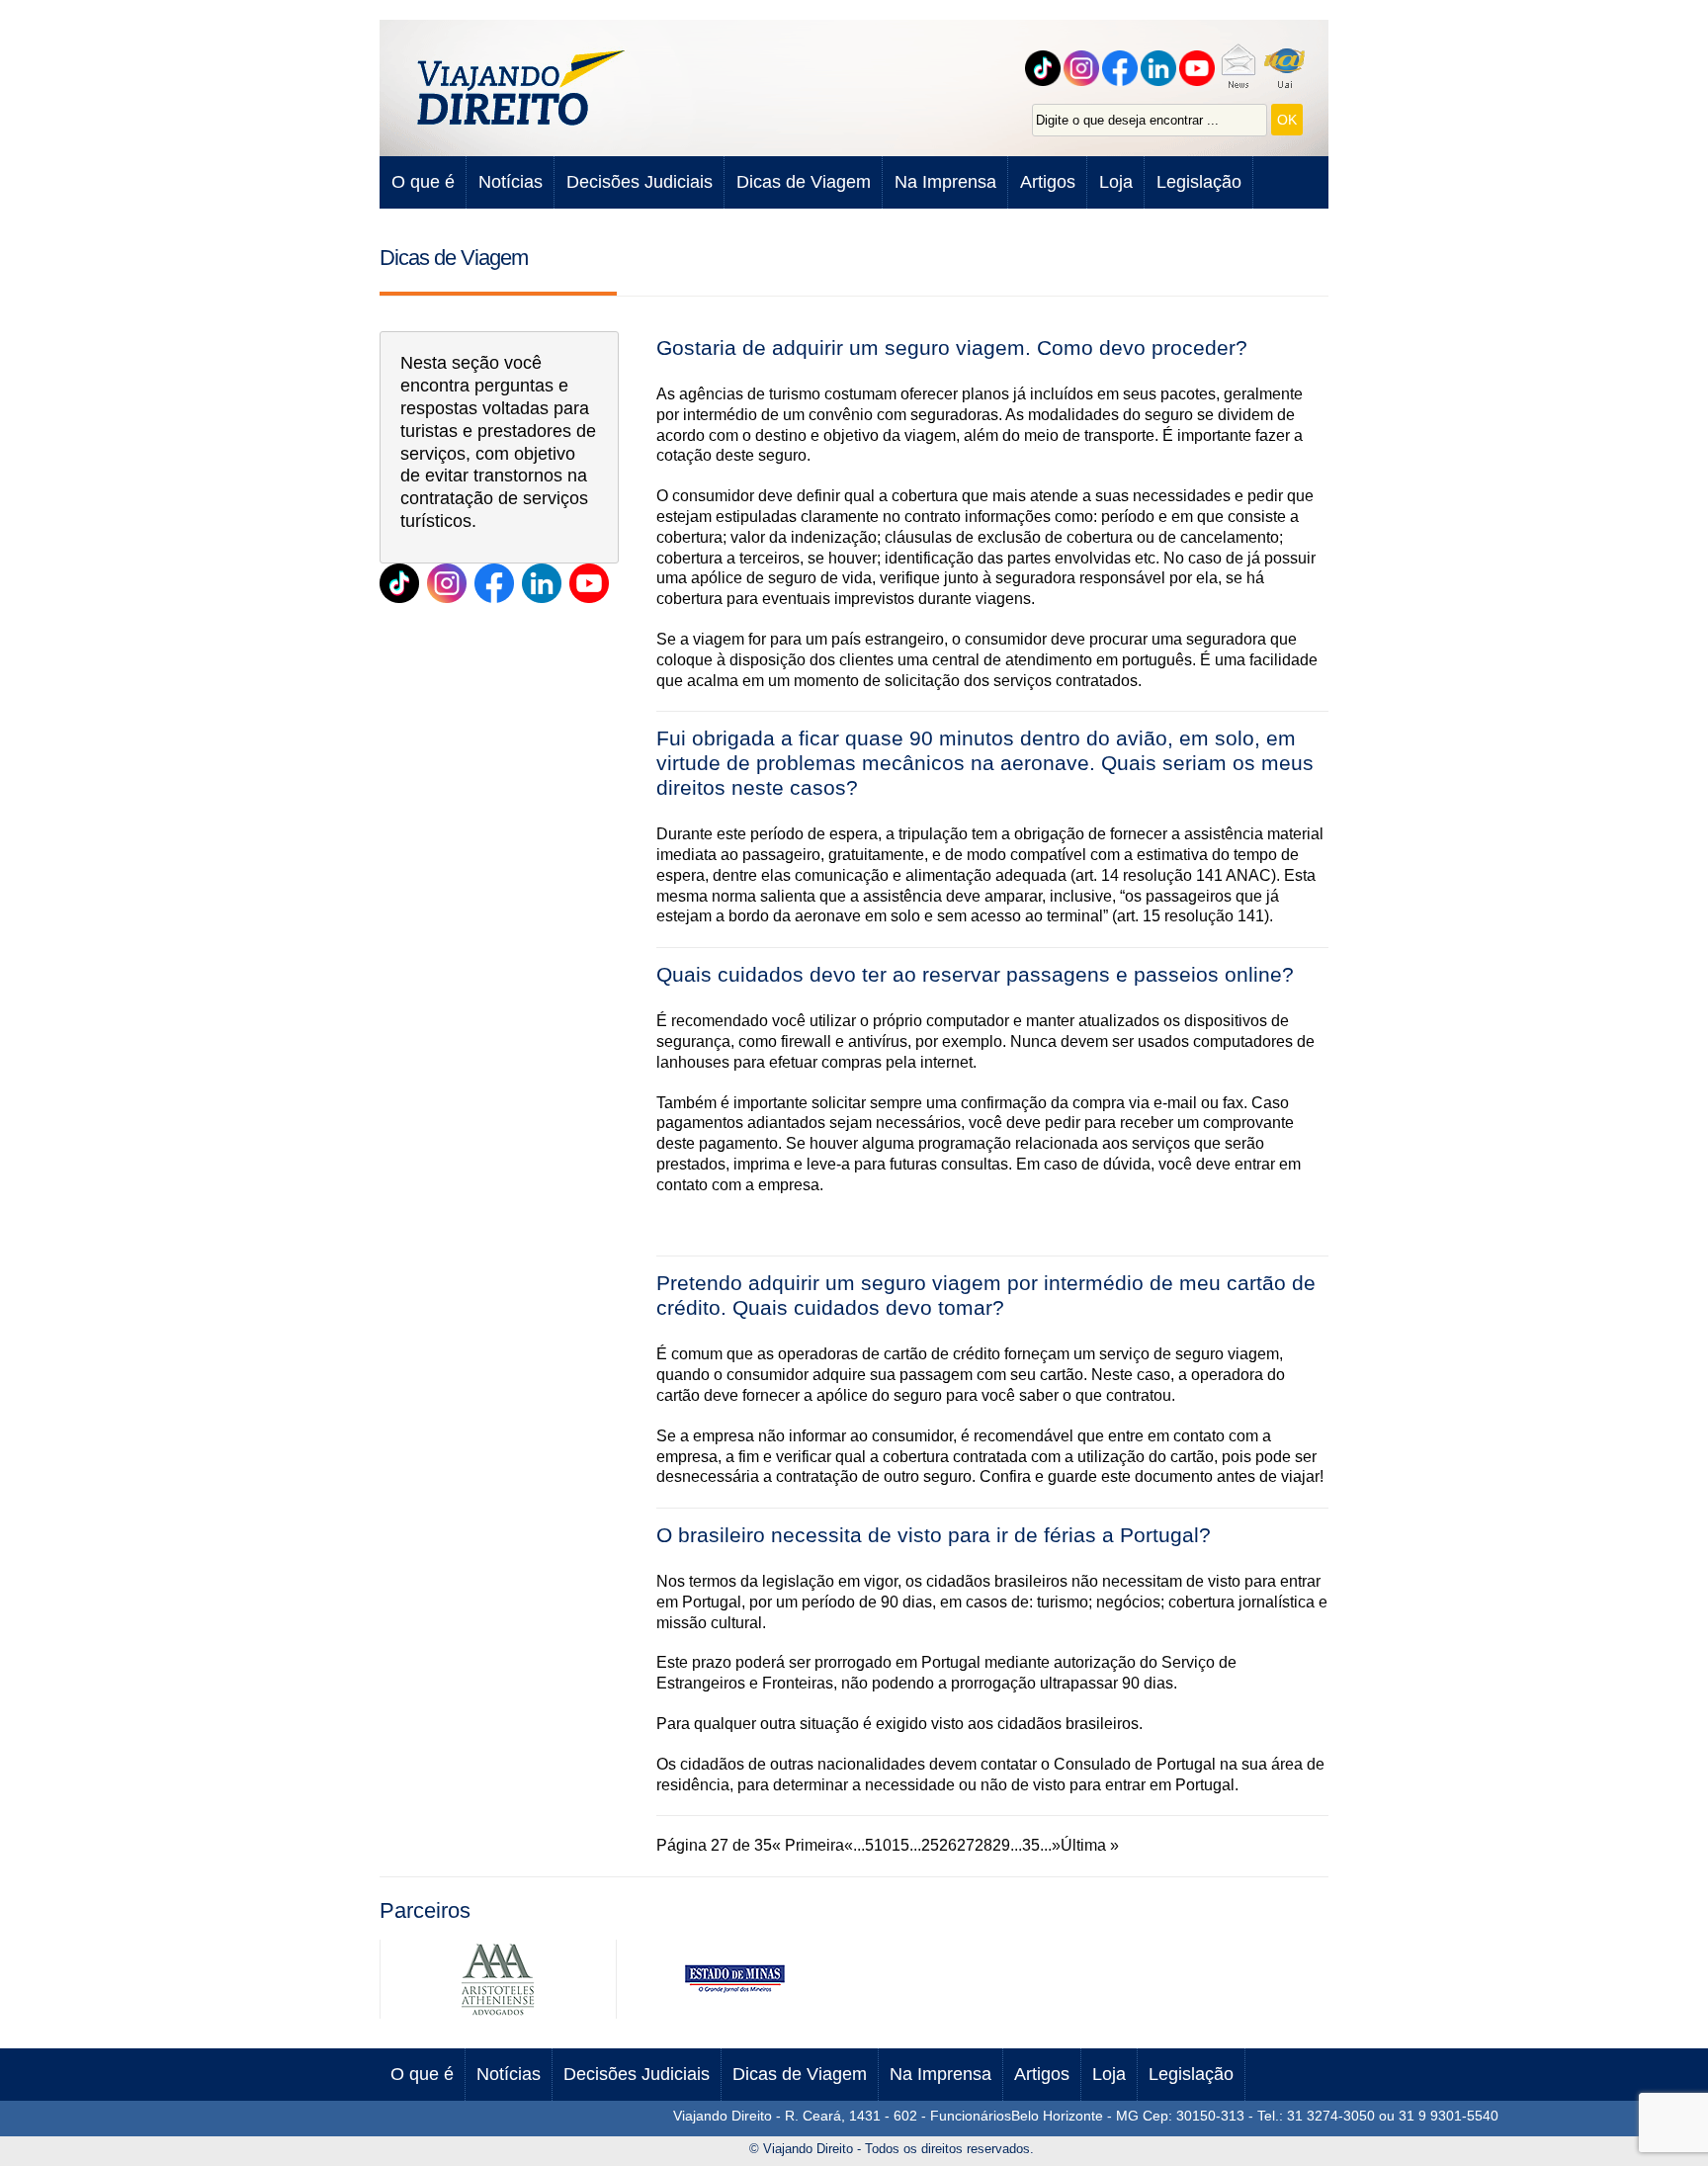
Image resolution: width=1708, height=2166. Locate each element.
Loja (1116, 182)
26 (948, 1845)
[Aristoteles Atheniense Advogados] (498, 2013)
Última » (1090, 1845)
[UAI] (1287, 68)
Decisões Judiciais (640, 182)
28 (983, 1845)
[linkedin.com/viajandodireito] (1161, 68)
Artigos (1048, 182)
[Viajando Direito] (523, 88)
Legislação (1199, 182)
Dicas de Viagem (804, 182)
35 (1031, 1845)
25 (930, 1845)
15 (900, 1845)
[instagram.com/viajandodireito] (447, 583)
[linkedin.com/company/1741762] (542, 583)
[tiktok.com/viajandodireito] (1045, 68)
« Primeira (808, 1845)
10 (883, 1845)
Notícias (511, 182)
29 (1001, 1845)
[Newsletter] (1240, 68)
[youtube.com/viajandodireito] (1199, 68)
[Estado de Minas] (734, 2013)
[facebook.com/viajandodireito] (1122, 68)
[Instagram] (1084, 68)
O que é (423, 182)
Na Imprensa (945, 182)
